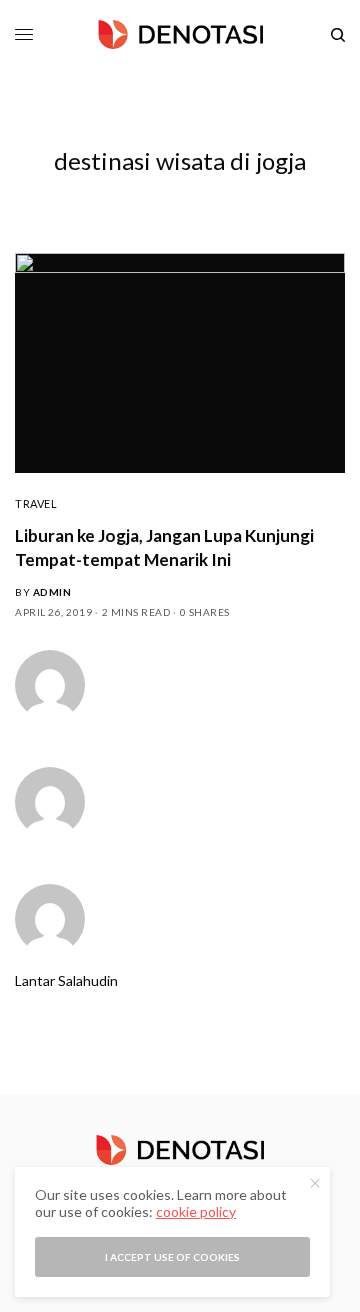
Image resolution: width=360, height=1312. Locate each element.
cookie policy (196, 1211)
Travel (36, 503)
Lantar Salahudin (66, 981)
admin (52, 592)
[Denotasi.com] (180, 34)
